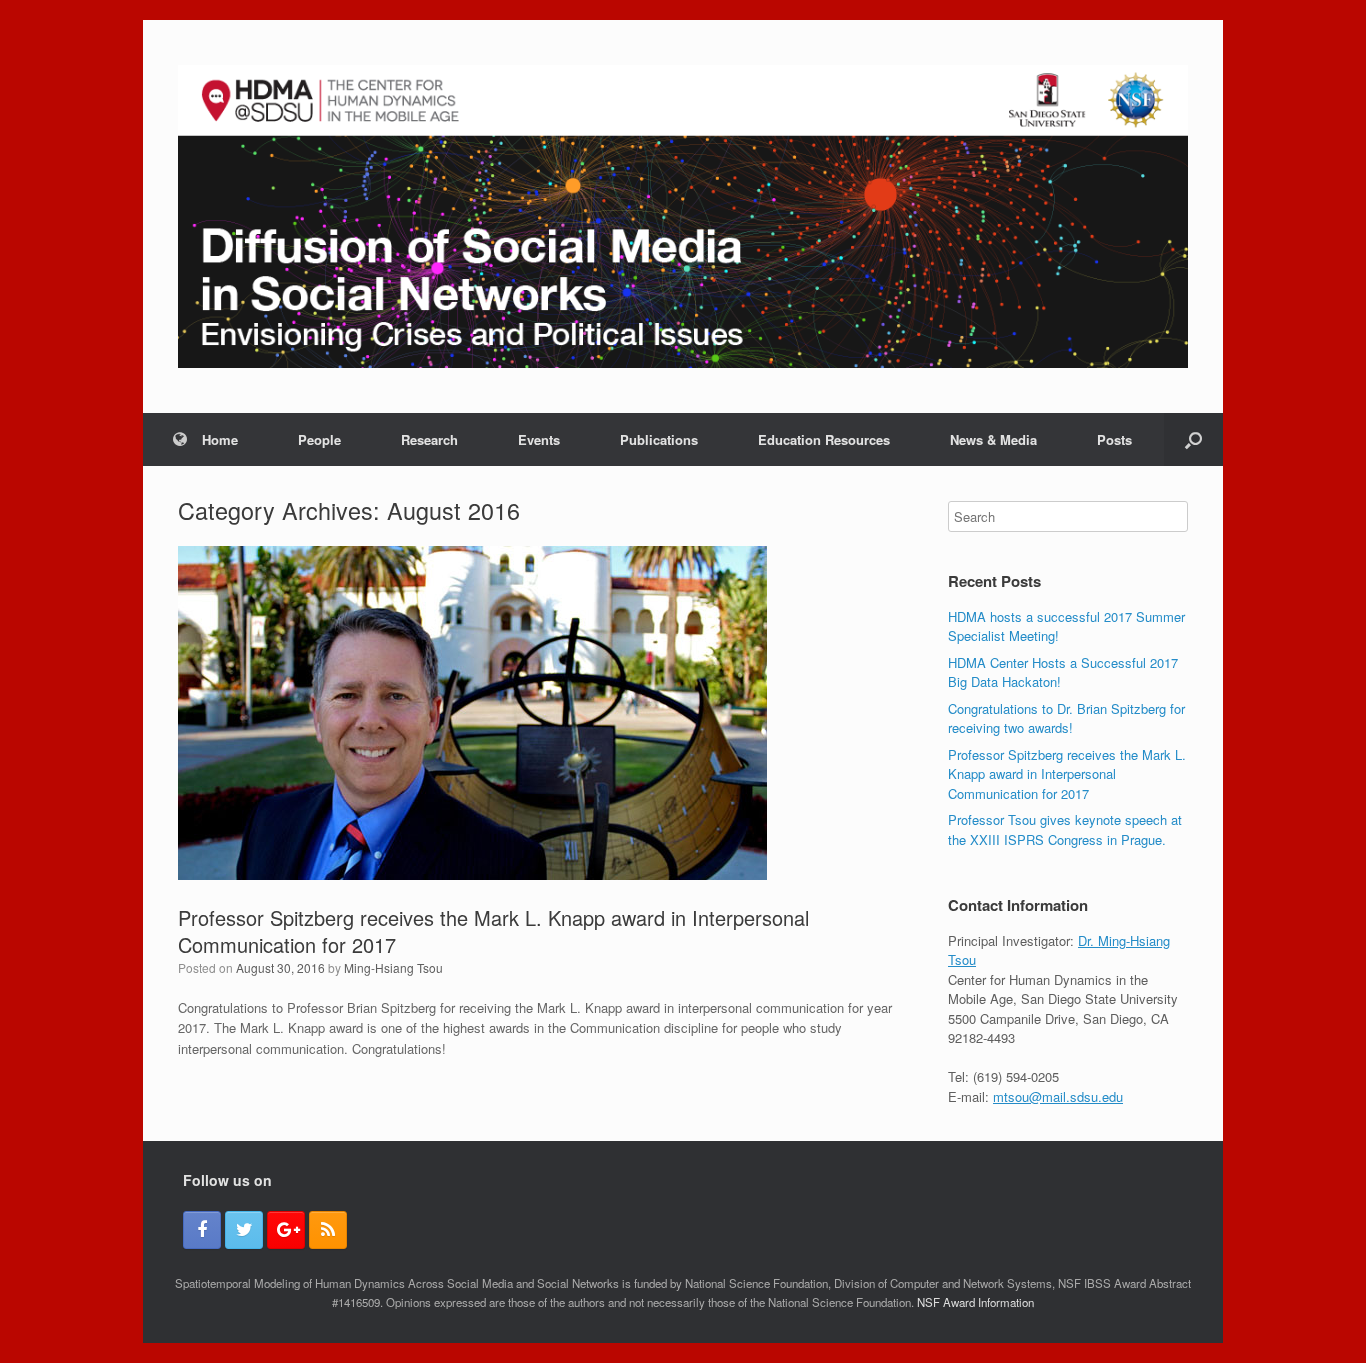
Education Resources (824, 439)
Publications (659, 439)
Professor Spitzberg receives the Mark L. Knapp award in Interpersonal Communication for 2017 (493, 931)
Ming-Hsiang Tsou (393, 967)
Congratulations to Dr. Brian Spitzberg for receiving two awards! (1066, 718)
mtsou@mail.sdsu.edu (1058, 1096)
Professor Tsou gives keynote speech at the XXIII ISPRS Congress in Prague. (1065, 829)
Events (539, 439)
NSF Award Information (975, 1302)
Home (220, 439)
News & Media (993, 439)
